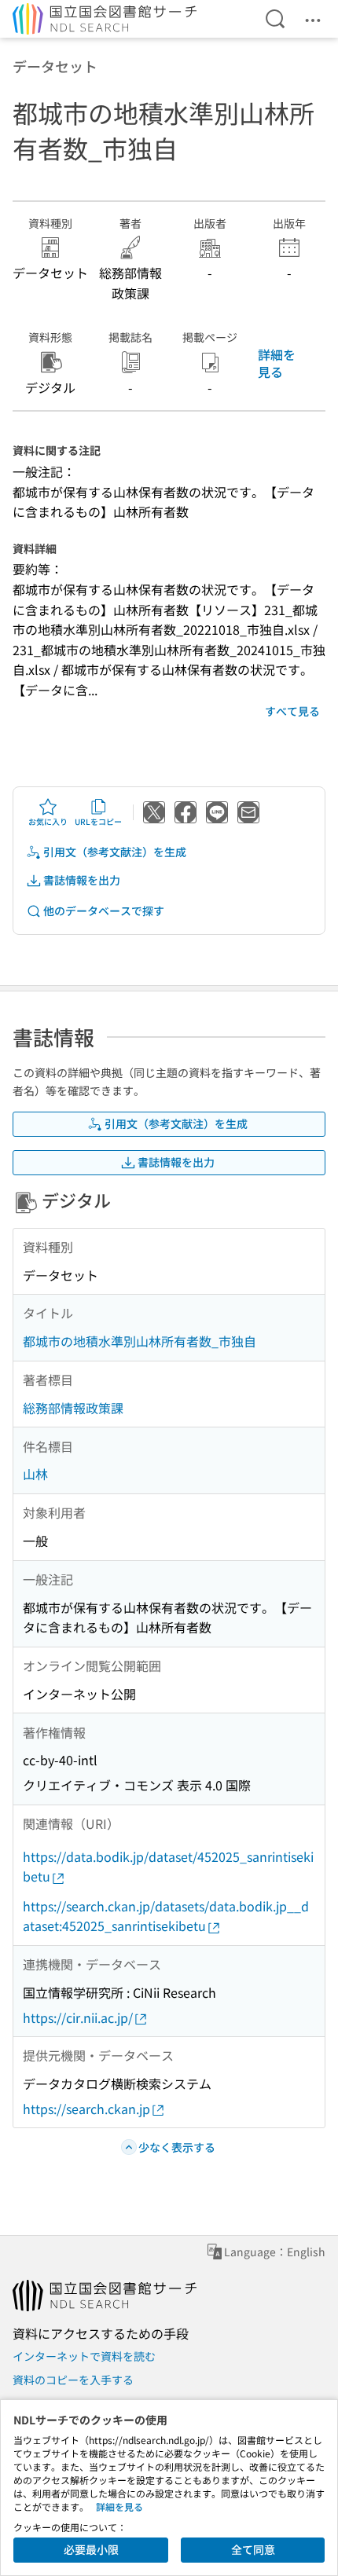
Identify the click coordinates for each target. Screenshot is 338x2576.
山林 (35, 1474)
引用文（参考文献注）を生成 (115, 852)
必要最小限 (91, 2549)
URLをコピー (98, 821)
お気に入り (48, 821)
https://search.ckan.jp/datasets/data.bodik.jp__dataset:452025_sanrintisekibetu (166, 1916)
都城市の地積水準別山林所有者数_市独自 (140, 1341)
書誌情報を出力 (82, 880)
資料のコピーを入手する (73, 2380)
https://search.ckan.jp (86, 2109)
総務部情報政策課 (73, 1408)
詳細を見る (277, 363)
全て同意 (253, 2549)
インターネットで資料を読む (84, 2356)
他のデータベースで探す (104, 911)
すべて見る (292, 711)
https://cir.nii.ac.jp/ (78, 2017)
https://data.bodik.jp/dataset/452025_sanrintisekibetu (168, 1867)
